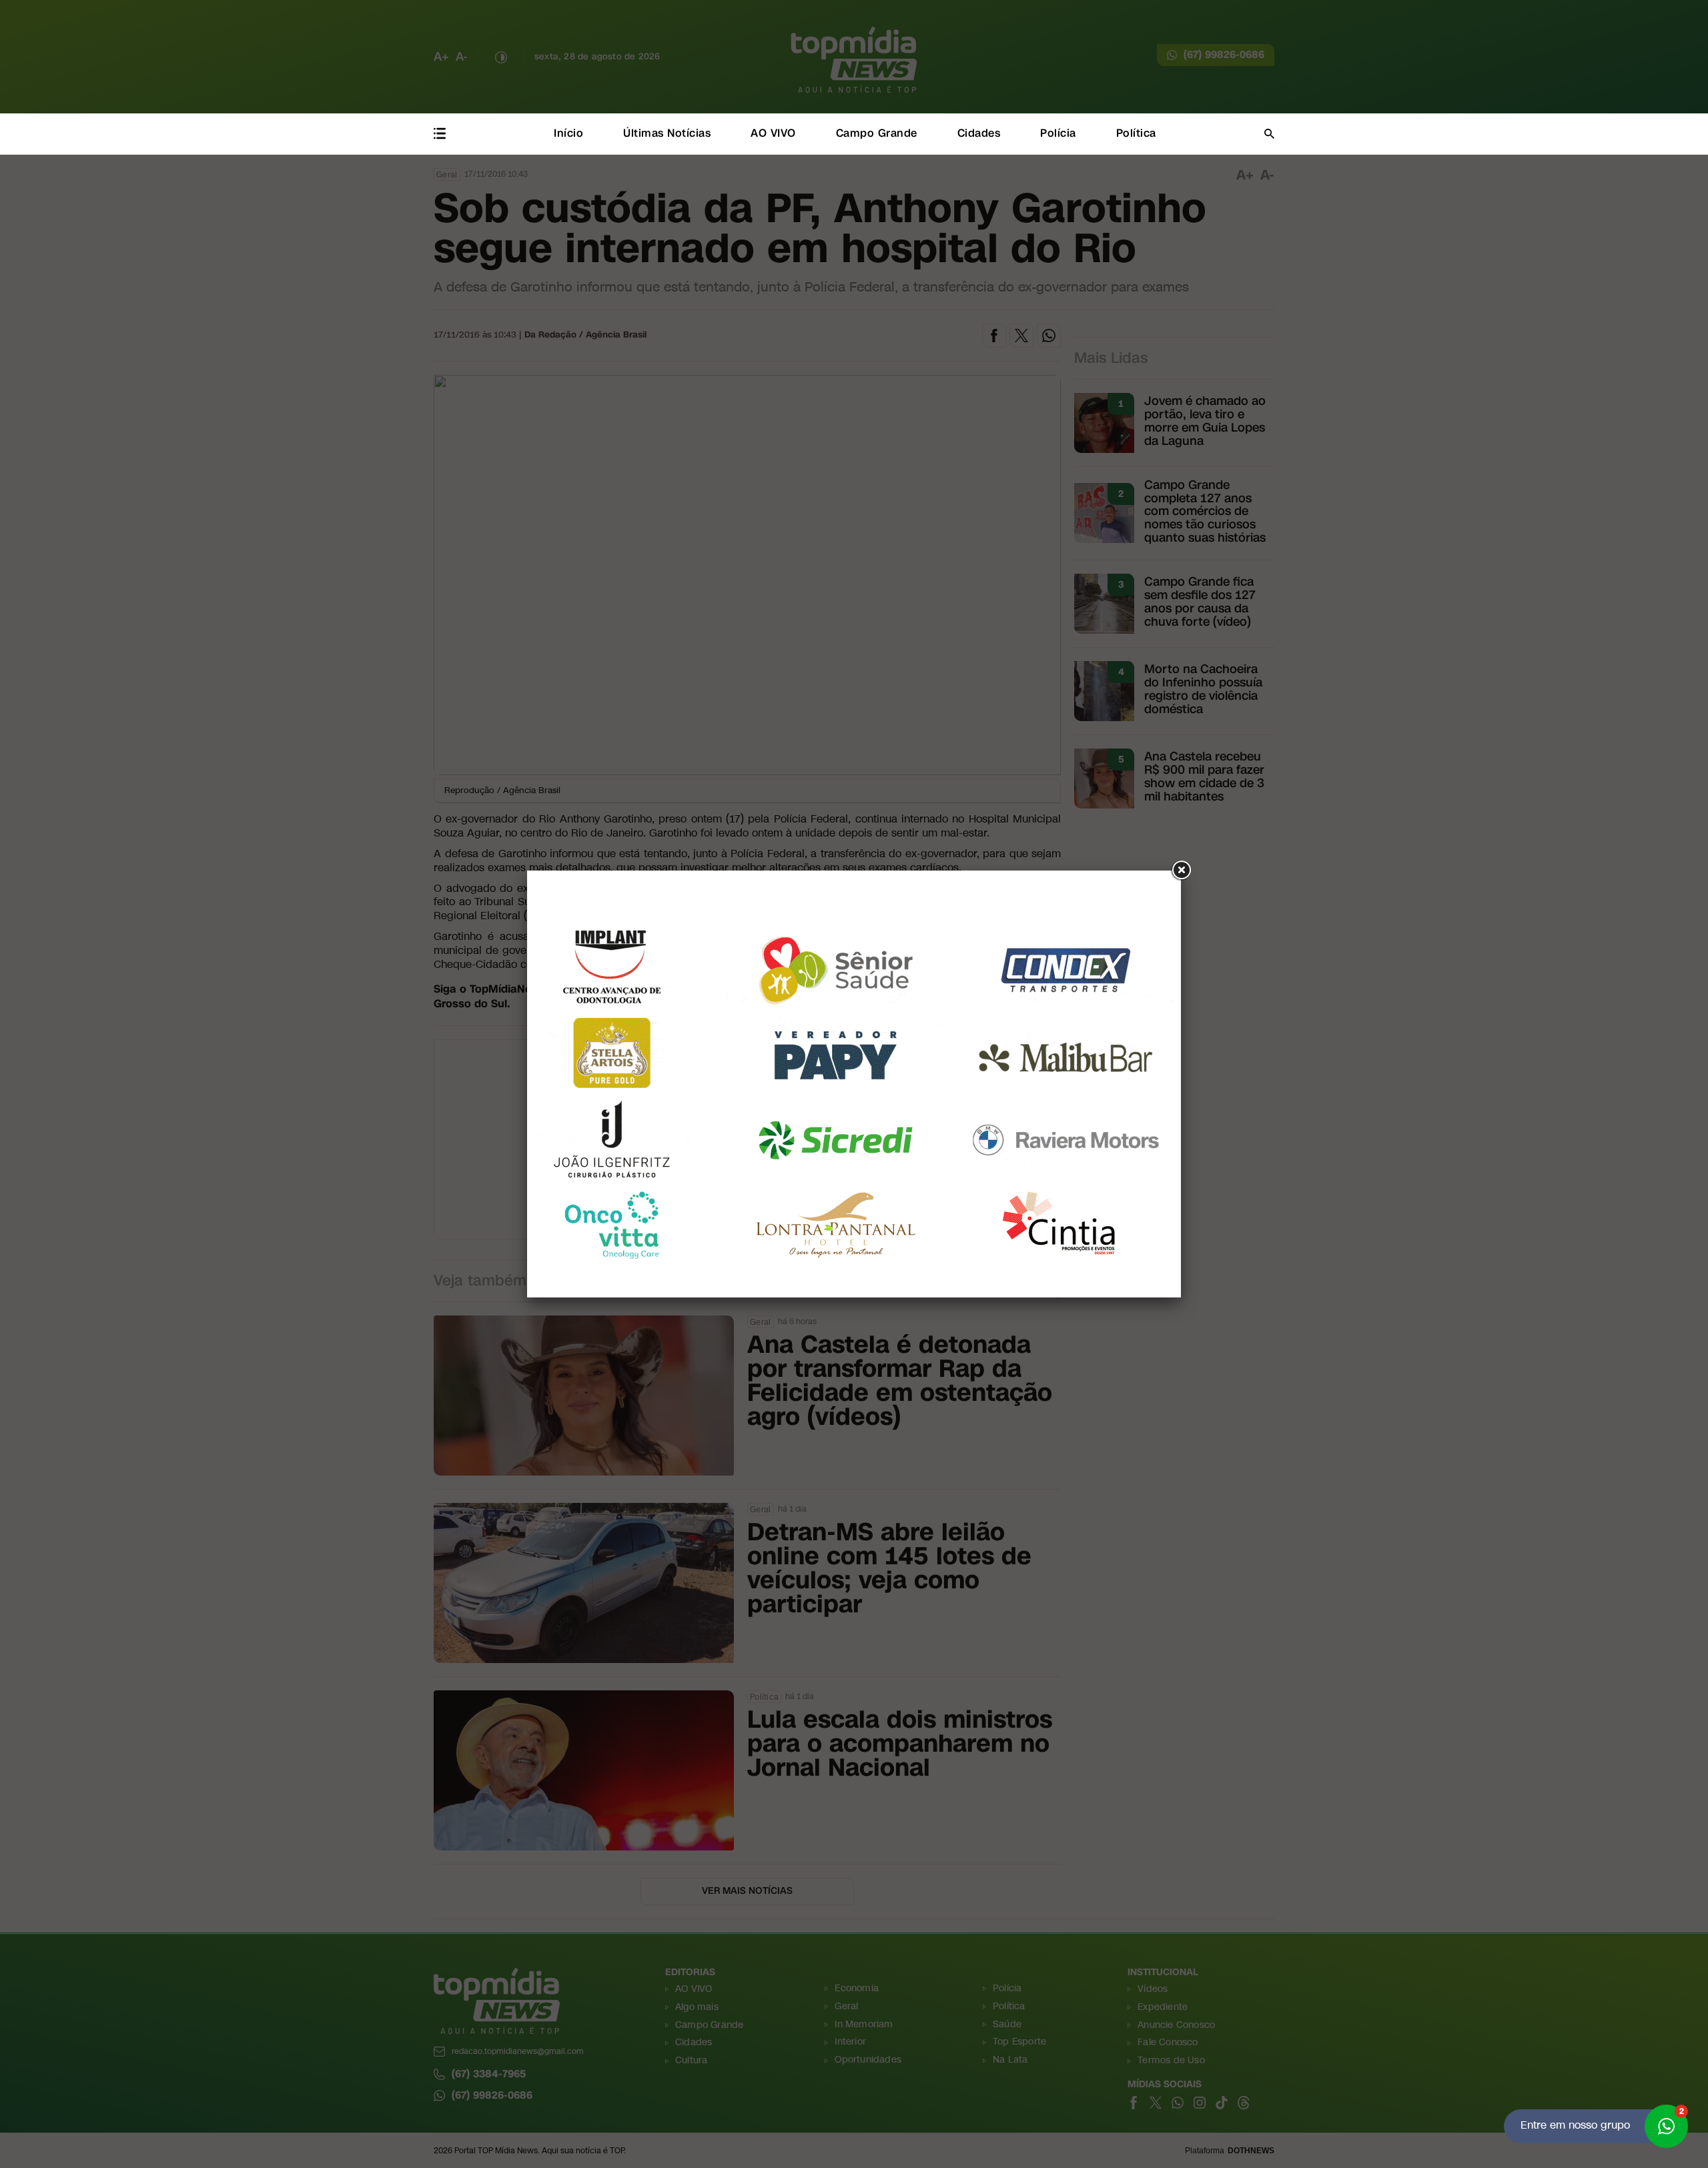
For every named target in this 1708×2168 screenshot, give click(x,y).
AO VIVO (773, 133)
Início (568, 133)
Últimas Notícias (667, 133)
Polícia (1058, 133)
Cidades (979, 133)
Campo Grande (877, 133)
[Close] (1181, 871)
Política (1136, 133)
